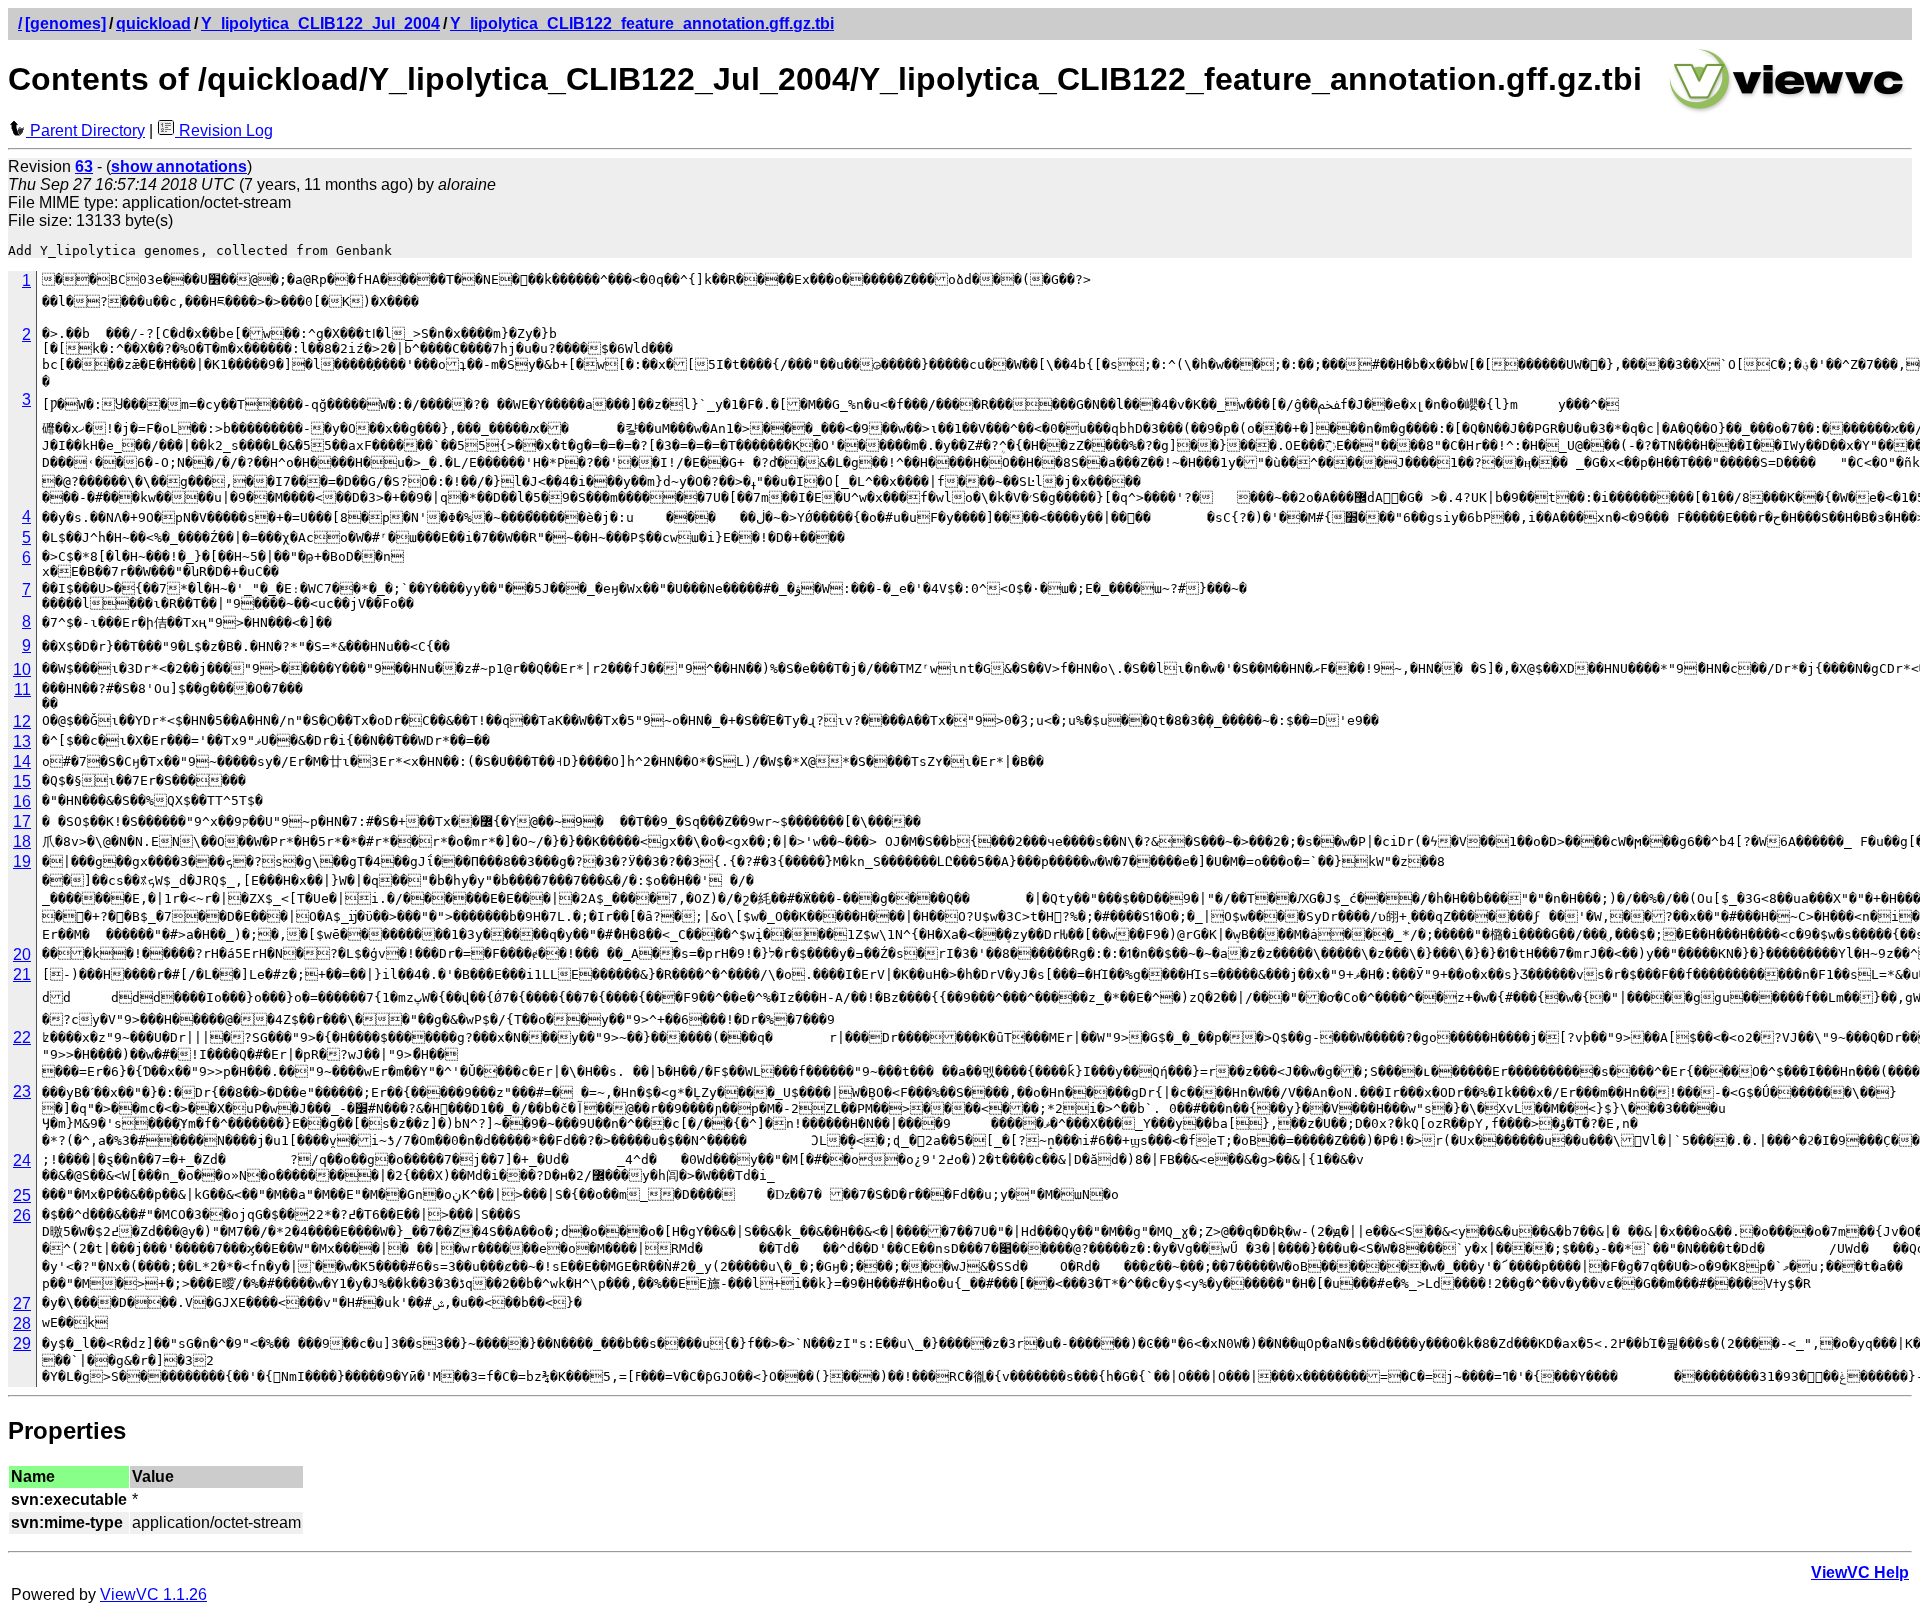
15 (22, 781)
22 (22, 1037)
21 (22, 974)
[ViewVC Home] (1787, 109)
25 (22, 1195)
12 (22, 721)
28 (22, 1323)
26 (22, 1215)
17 (22, 821)
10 (22, 669)
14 (22, 761)
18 (22, 841)
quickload (153, 23)
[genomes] (65, 23)
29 (22, 1343)
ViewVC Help (1860, 1572)
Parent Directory (85, 130)
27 (22, 1303)
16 (22, 801)
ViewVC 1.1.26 (153, 1594)
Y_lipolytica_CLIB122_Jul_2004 (320, 23)
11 (22, 689)
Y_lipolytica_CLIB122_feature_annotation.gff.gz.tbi (642, 23)
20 (22, 954)
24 (22, 1160)
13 (22, 741)
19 (22, 861)
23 (22, 1091)
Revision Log (224, 130)
